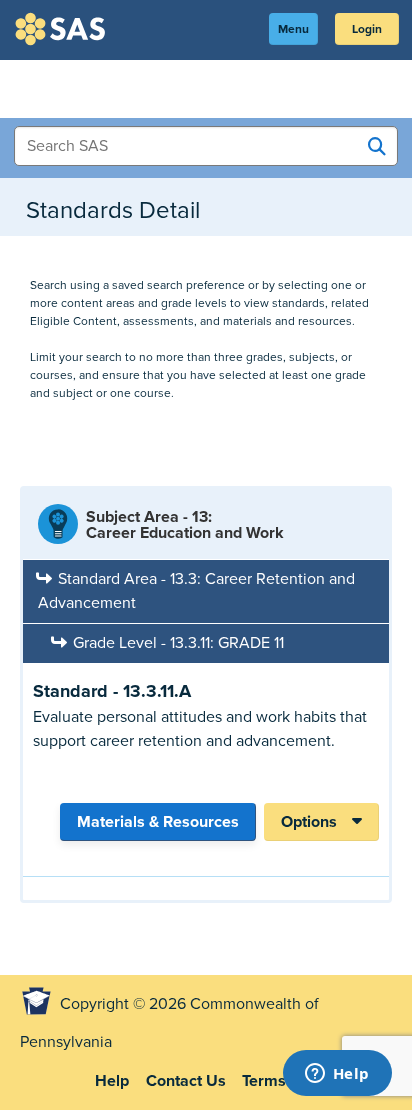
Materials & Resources (158, 822)
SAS (63, 29)
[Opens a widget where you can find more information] (337, 1075)
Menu (293, 29)
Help (112, 1081)
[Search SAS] (377, 147)
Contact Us (186, 1081)
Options (309, 822)
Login (367, 29)
